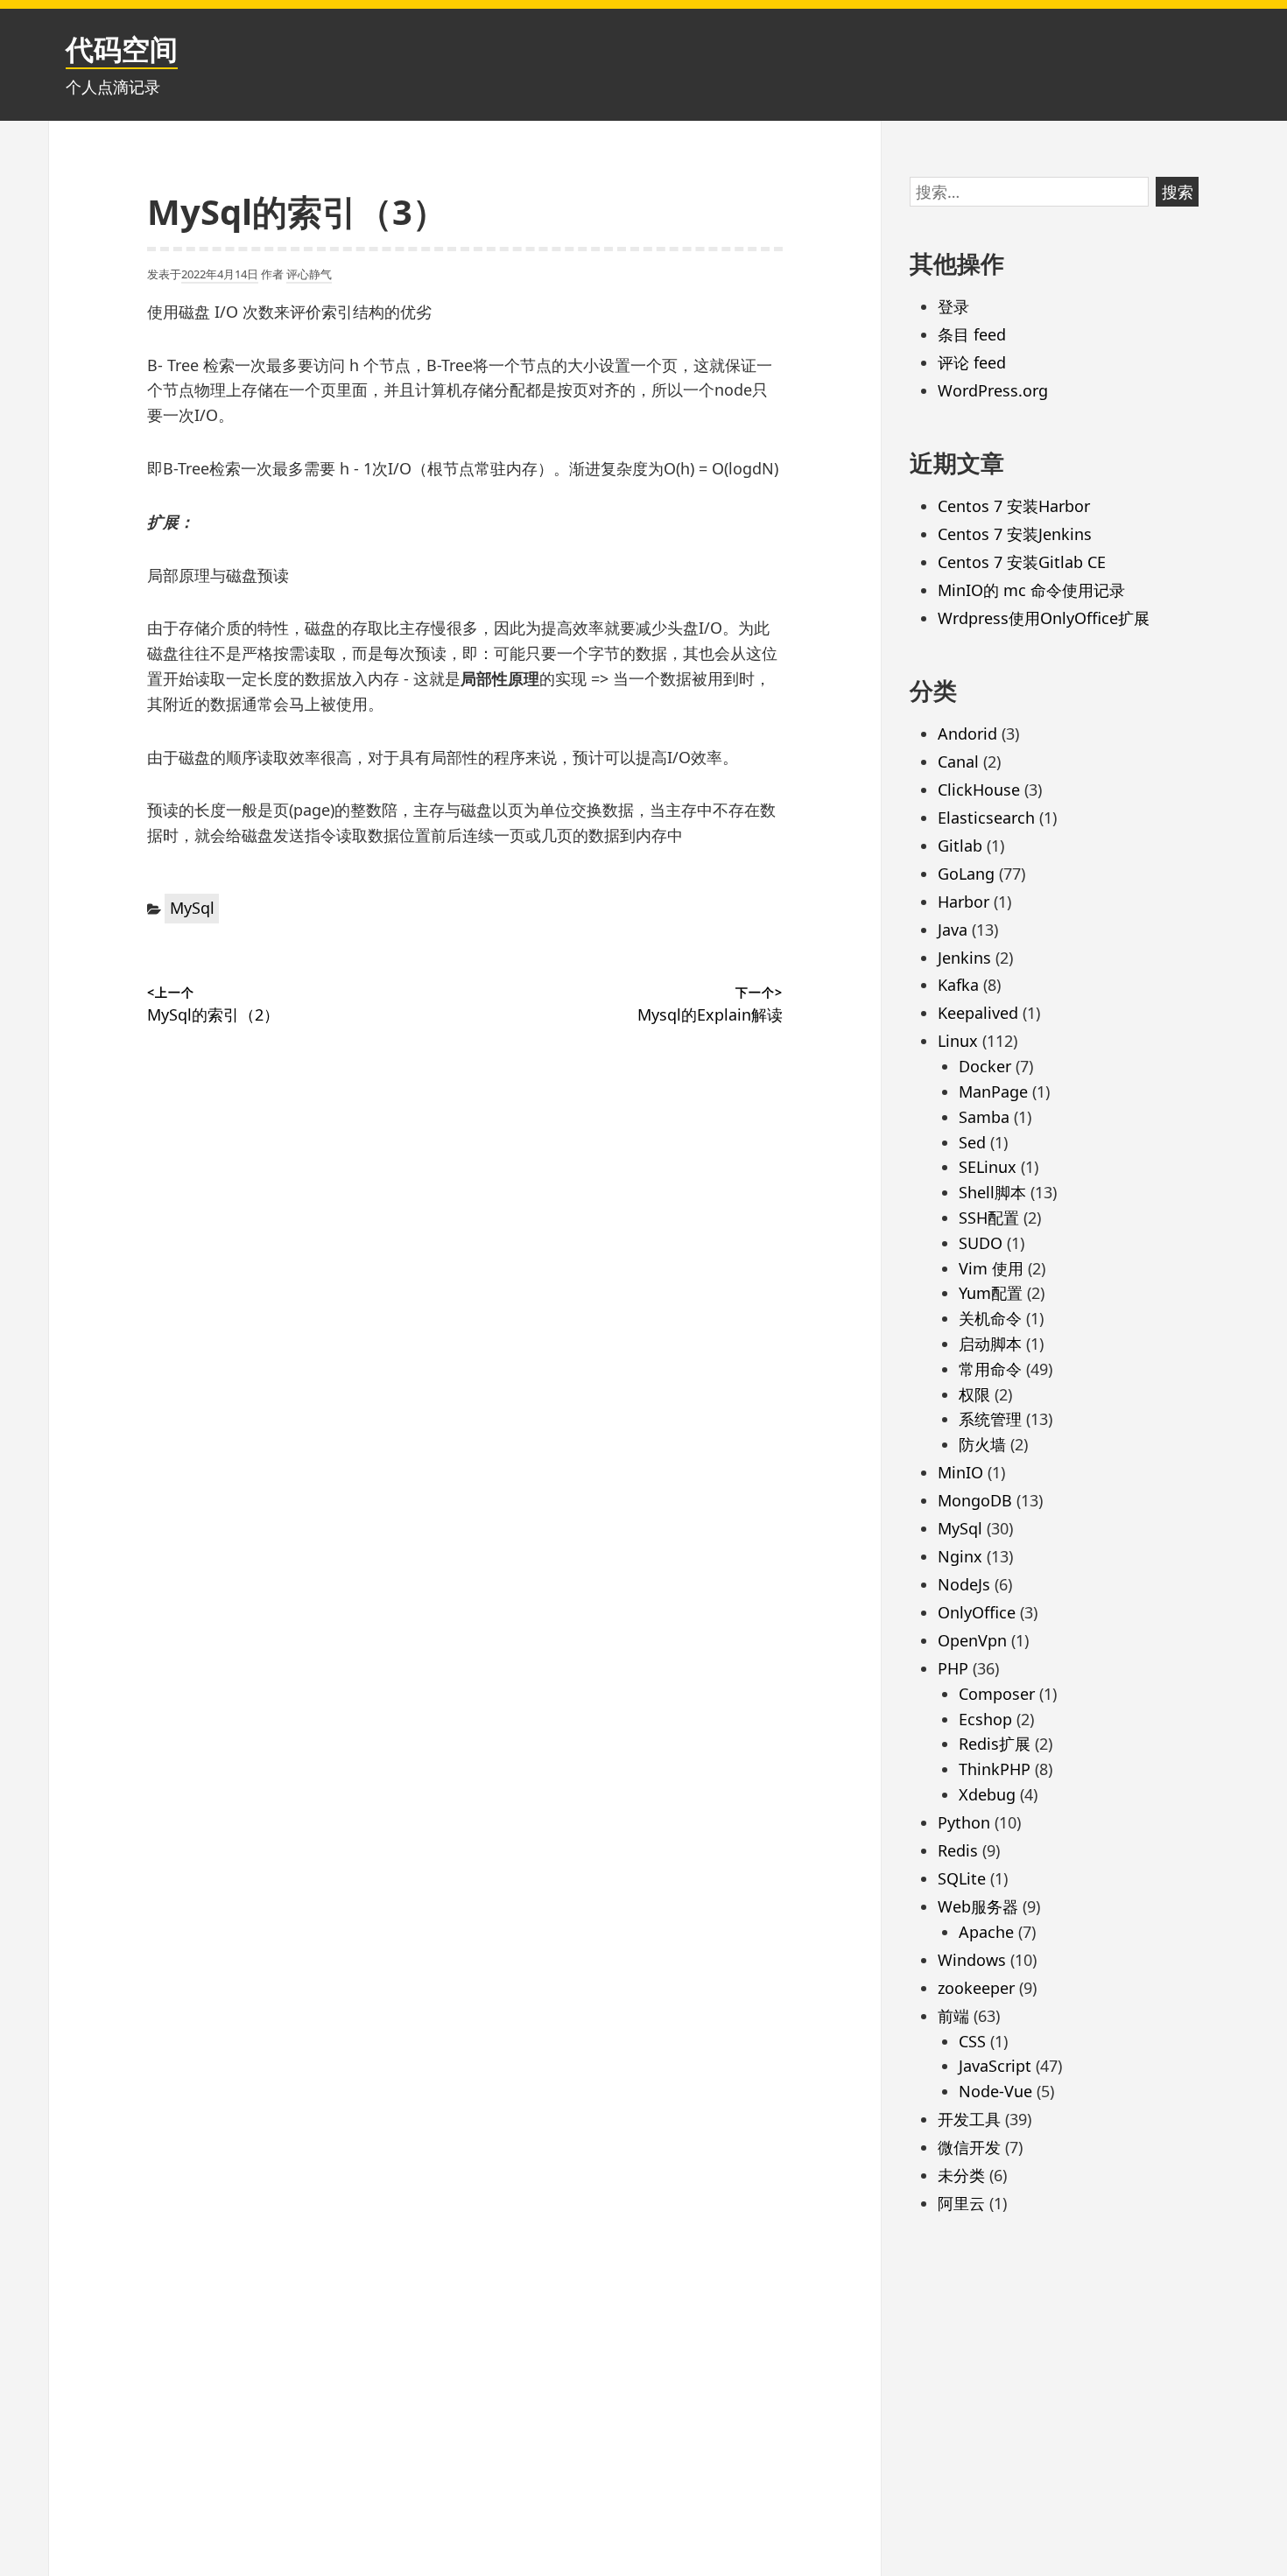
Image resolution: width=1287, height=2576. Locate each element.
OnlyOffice (977, 1612)
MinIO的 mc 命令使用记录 (1031, 590)
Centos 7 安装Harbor (1014, 506)
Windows (972, 1960)
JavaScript (995, 2066)
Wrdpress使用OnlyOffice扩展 (1044, 618)
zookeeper (976, 1988)
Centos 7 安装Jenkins (1015, 534)
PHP (953, 1668)
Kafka (958, 985)
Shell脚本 (992, 1192)
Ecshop (985, 1719)
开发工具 (969, 2119)
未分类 (961, 2175)
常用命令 (990, 1369)
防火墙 (982, 1444)
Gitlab (960, 846)
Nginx (960, 1556)
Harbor (963, 902)
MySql (192, 908)
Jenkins (964, 958)
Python (964, 1822)
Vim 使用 (991, 1268)
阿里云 (961, 2203)
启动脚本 (990, 1344)
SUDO (981, 1243)
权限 (974, 1394)
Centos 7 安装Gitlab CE (1022, 562)
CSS (972, 2041)
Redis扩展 (995, 1744)
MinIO (960, 1472)
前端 (953, 2016)
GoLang (966, 874)
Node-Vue (995, 2091)
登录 (953, 306)
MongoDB (975, 1500)
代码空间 (122, 49)
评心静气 (309, 274)
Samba (984, 1117)
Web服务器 (978, 1906)
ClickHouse (979, 790)
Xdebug (987, 1794)
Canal (958, 762)
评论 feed (972, 362)
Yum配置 (991, 1293)
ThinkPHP (995, 1769)
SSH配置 (989, 1218)
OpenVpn (972, 1640)
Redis (958, 1850)
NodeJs (964, 1584)
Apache (986, 1932)
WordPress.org (993, 390)
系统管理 (990, 1419)
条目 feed (972, 334)
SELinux (988, 1167)
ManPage (993, 1091)
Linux (958, 1041)
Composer (997, 1694)
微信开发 (969, 2147)
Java (953, 930)
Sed (972, 1142)
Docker (985, 1066)
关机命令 (990, 1318)
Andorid (967, 733)
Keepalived (978, 1013)
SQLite (962, 1878)
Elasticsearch (986, 818)
